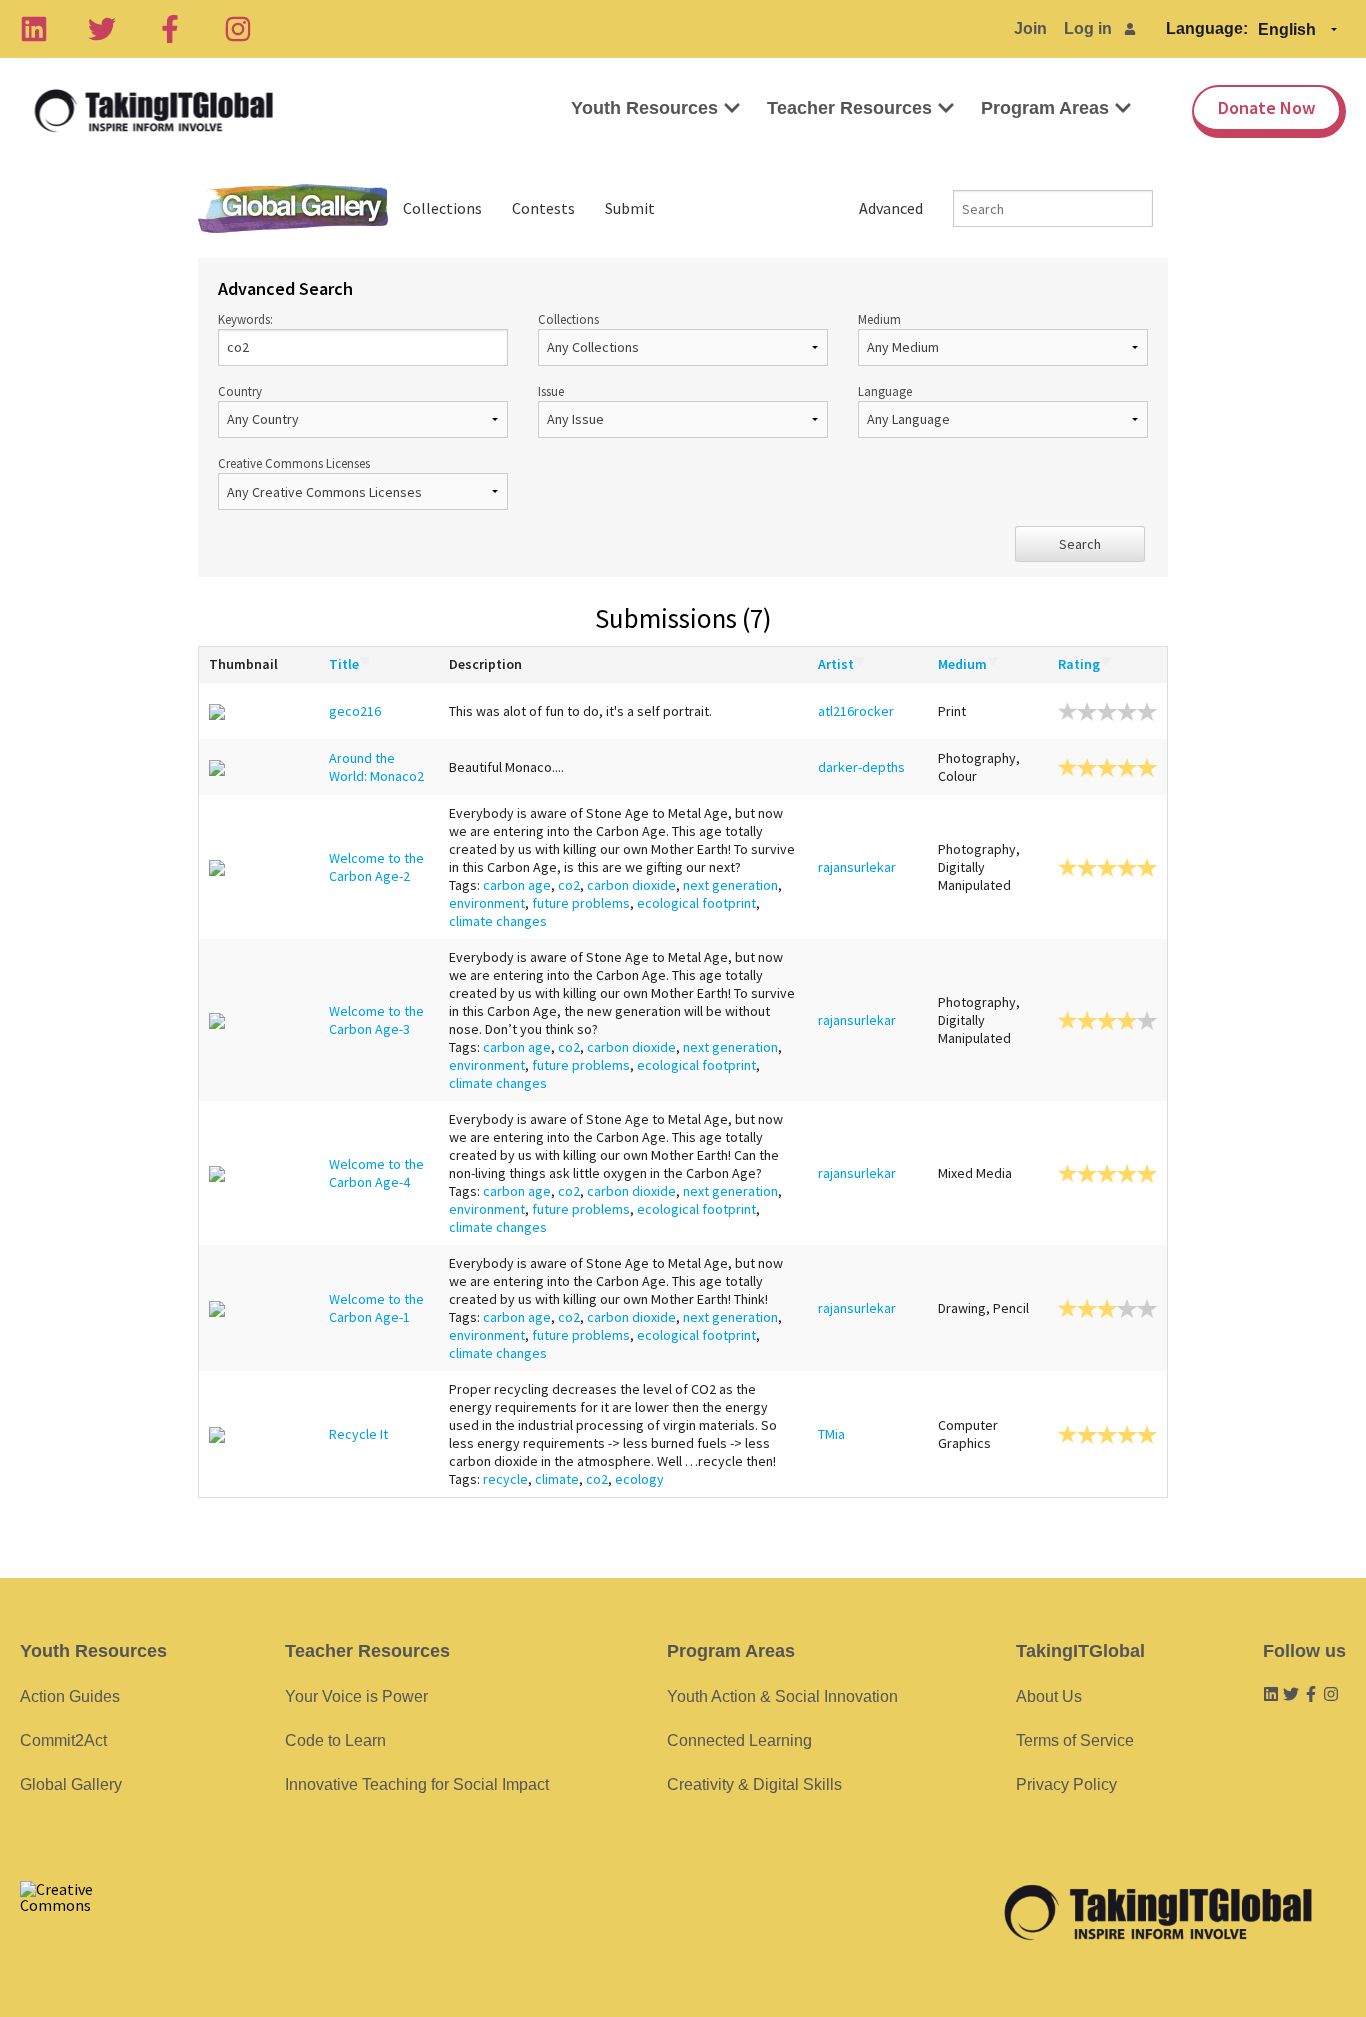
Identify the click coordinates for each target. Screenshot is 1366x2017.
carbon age (517, 885)
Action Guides (70, 1696)
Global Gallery (293, 208)
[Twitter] (102, 29)
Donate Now (1266, 107)
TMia (831, 1434)
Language (885, 391)
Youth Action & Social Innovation (782, 1696)
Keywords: (245, 319)
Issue (551, 391)
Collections (442, 208)
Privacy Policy (1066, 1784)
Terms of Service (1075, 1740)
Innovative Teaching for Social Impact (417, 1784)
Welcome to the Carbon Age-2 (376, 867)
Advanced (891, 208)
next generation (730, 885)
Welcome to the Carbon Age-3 (376, 1020)
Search (1080, 544)
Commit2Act (63, 1740)
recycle (505, 1479)
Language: (1207, 28)
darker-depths (861, 767)
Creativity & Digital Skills (754, 1784)
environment (487, 903)
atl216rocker (856, 711)
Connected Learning (739, 1740)
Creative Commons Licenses (294, 463)
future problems (581, 903)
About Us (1049, 1696)
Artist (836, 664)
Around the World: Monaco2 (376, 767)
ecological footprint (696, 903)
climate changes (498, 921)
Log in (1088, 28)
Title (344, 664)
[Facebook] (170, 29)
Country (240, 391)
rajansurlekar (857, 867)
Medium (879, 319)
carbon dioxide (631, 885)
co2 (569, 885)
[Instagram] (238, 29)
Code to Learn (335, 1740)
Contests (543, 208)
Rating (1079, 664)
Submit (630, 208)
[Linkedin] (34, 29)
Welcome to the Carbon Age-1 (376, 1308)
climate (557, 1479)
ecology (639, 1479)
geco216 (355, 711)
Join (1030, 28)
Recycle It (358, 1434)
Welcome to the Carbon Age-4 (376, 1173)
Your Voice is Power (356, 1696)
